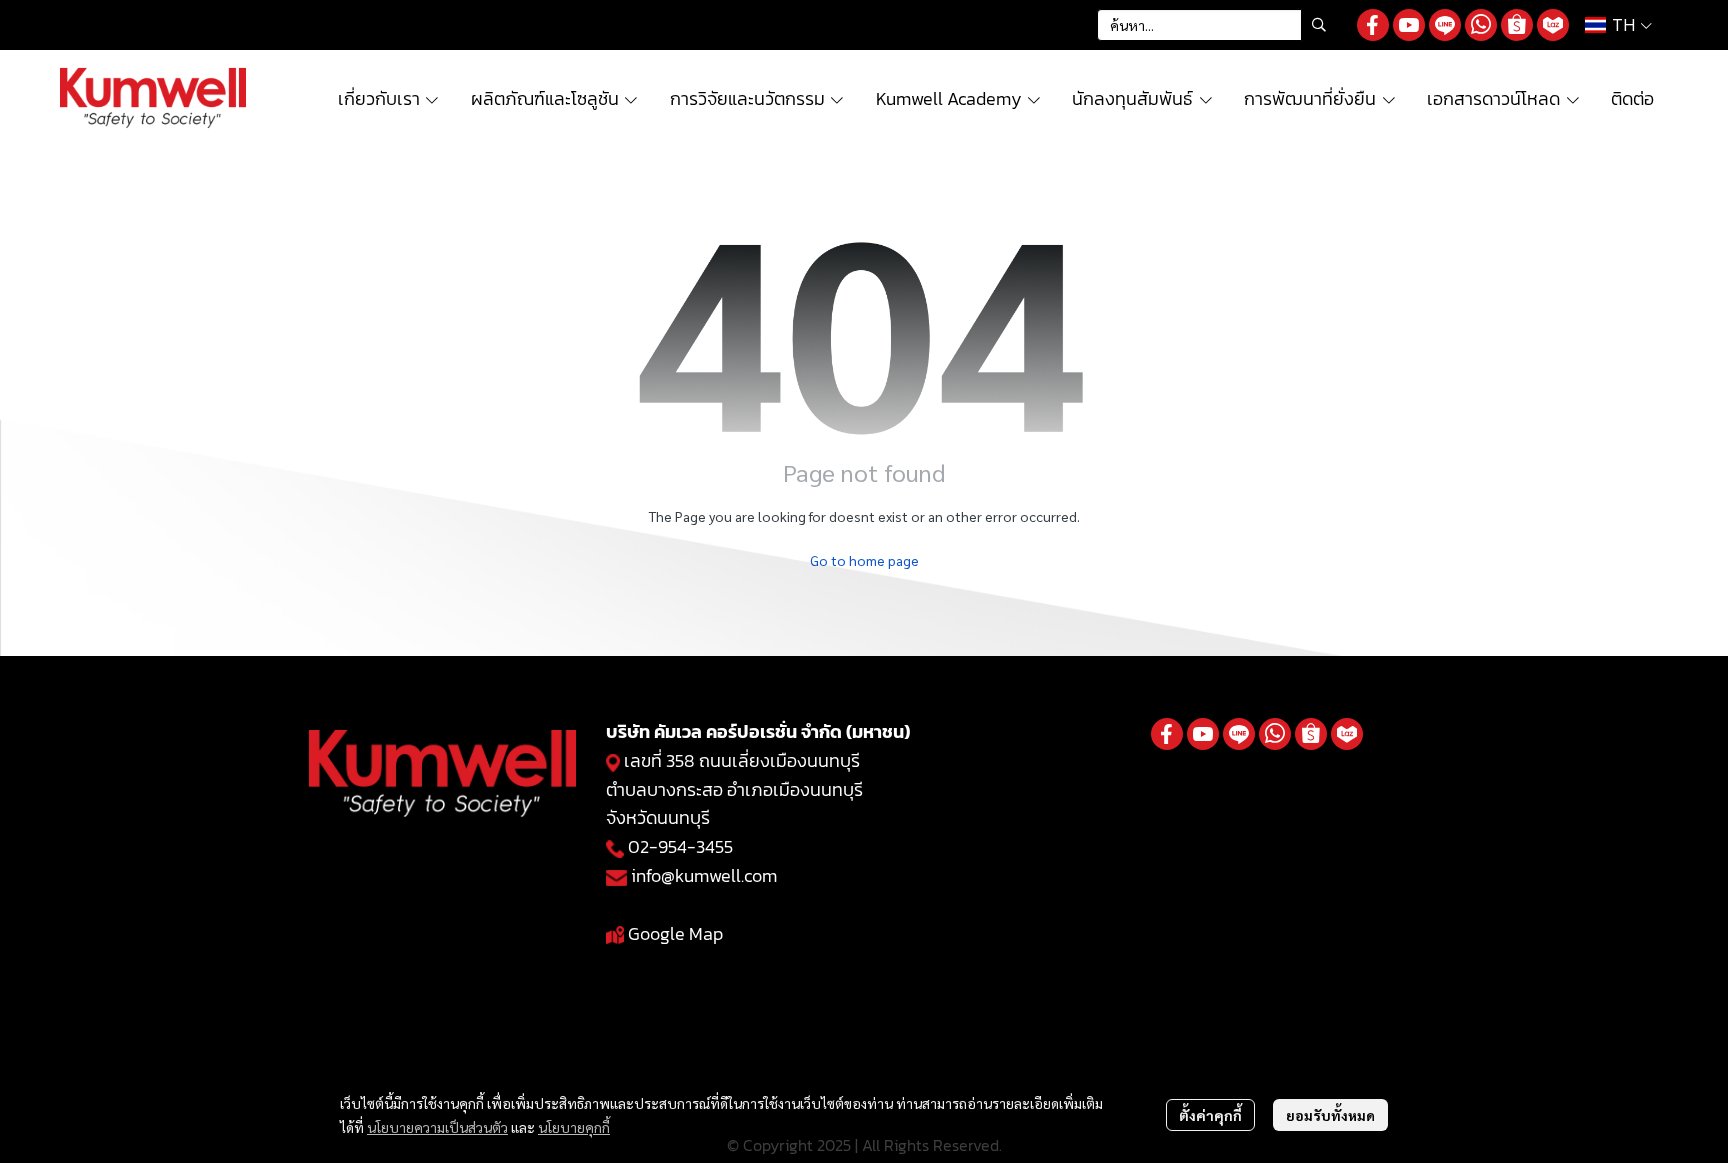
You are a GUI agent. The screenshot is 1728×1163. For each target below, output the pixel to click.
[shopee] (1517, 25)
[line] (1445, 25)
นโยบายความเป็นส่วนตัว (437, 1127)
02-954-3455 (680, 846)
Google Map (675, 933)
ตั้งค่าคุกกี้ (1210, 1115)
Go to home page (864, 560)
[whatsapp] (1481, 25)
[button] (1217, 25)
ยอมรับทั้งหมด (1330, 1115)
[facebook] (1373, 25)
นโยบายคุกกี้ (574, 1127)
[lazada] (1553, 25)
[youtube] (1409, 25)
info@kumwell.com (704, 875)
